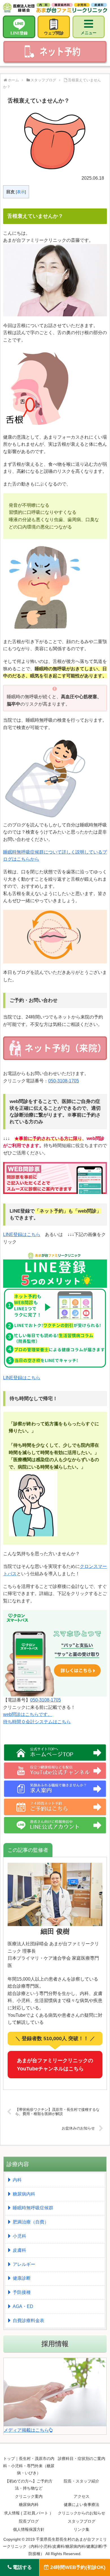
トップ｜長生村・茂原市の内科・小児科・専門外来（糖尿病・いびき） (29, 2466)
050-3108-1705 (64, 1081)
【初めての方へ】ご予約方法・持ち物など (29, 2485)
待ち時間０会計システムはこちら (37, 1722)
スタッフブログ (82, 2521)
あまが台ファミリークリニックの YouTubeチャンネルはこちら (55, 2065)
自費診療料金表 (28, 2321)
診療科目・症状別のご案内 (82, 2458)
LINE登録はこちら (22, 1234)
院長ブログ (29, 2521)
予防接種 (22, 2292)
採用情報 (55, 2344)
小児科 (19, 2236)
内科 (17, 2180)
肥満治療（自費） (31, 2222)
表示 (21, 192)
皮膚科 (19, 2250)
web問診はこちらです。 (28, 1714)
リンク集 (82, 2529)
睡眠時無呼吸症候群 (33, 2208)
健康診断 (22, 2278)
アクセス (82, 2496)
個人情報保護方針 (29, 2529)
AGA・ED (23, 2306)
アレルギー (24, 2264)
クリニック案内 (29, 2496)
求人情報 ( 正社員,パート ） (29, 2513)
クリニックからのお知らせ (82, 2513)
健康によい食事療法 (82, 2505)
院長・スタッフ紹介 (82, 2481)
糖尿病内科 (24, 2194)
